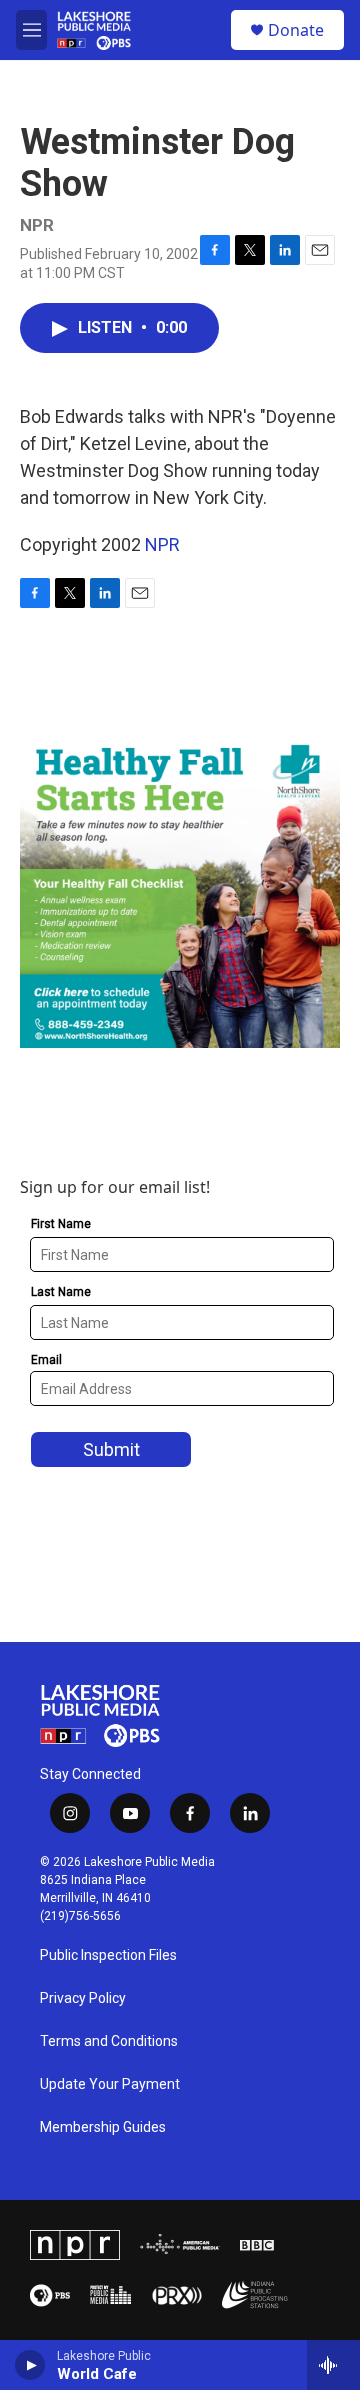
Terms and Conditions (109, 2041)
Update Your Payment (110, 2084)
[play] (30, 2365)
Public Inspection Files (108, 1955)
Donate (296, 30)
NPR (162, 544)
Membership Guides (103, 2127)
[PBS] (50, 2295)
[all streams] (333, 2365)
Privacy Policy (83, 1998)
